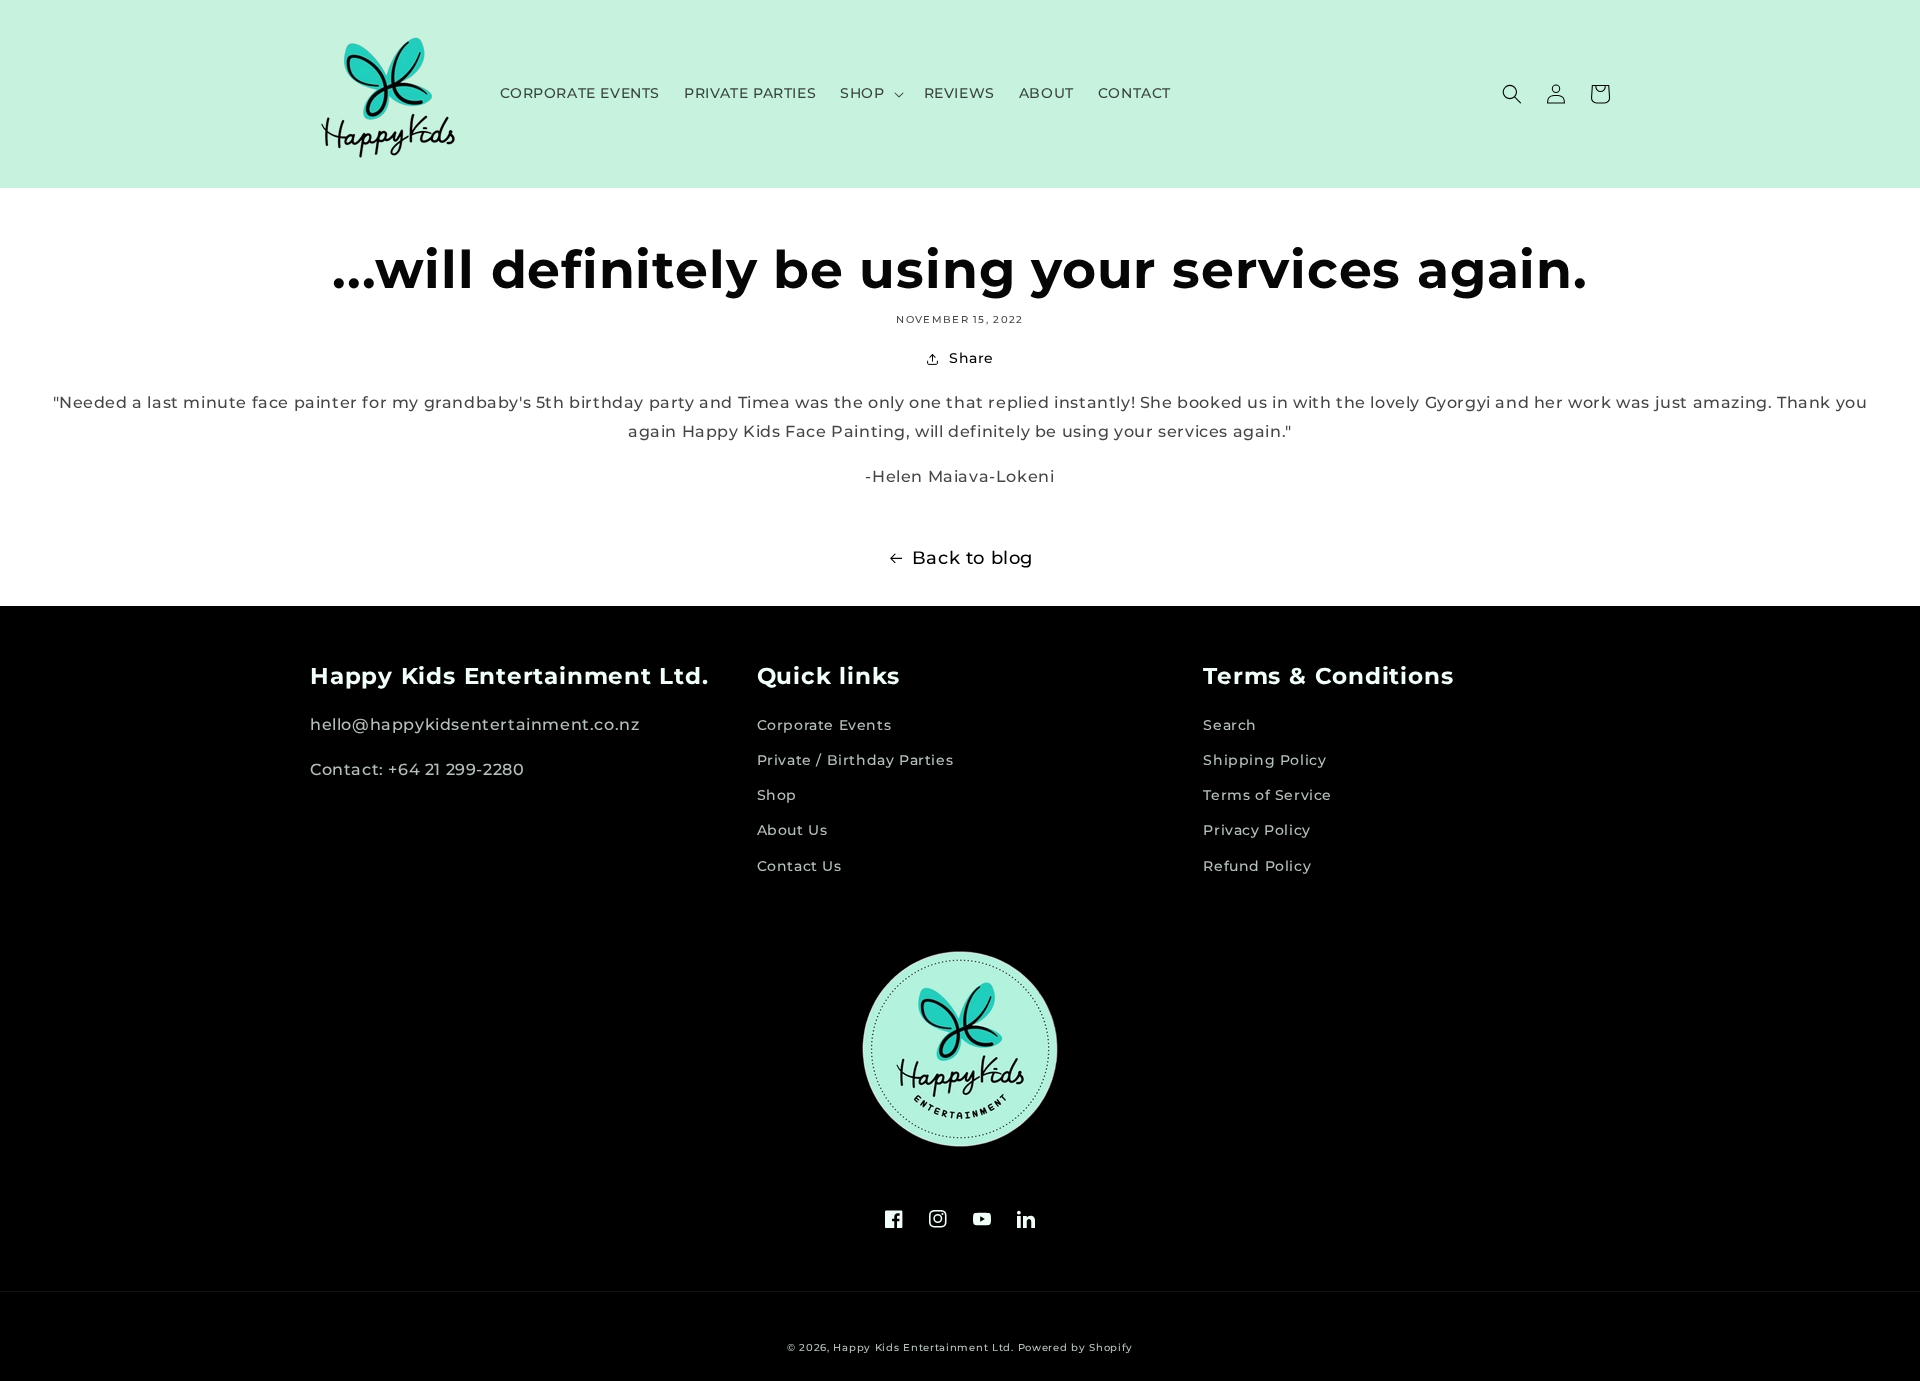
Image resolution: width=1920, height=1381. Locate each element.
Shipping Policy (1264, 760)
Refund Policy (1257, 866)
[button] (869, 93)
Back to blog (972, 558)
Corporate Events (824, 725)
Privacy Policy (1256, 830)
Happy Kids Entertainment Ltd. (923, 1347)
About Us (792, 830)
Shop (777, 795)
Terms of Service (1267, 795)
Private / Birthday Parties (855, 760)
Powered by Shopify (1076, 1347)
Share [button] (971, 358)
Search (1230, 725)
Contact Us (799, 866)
